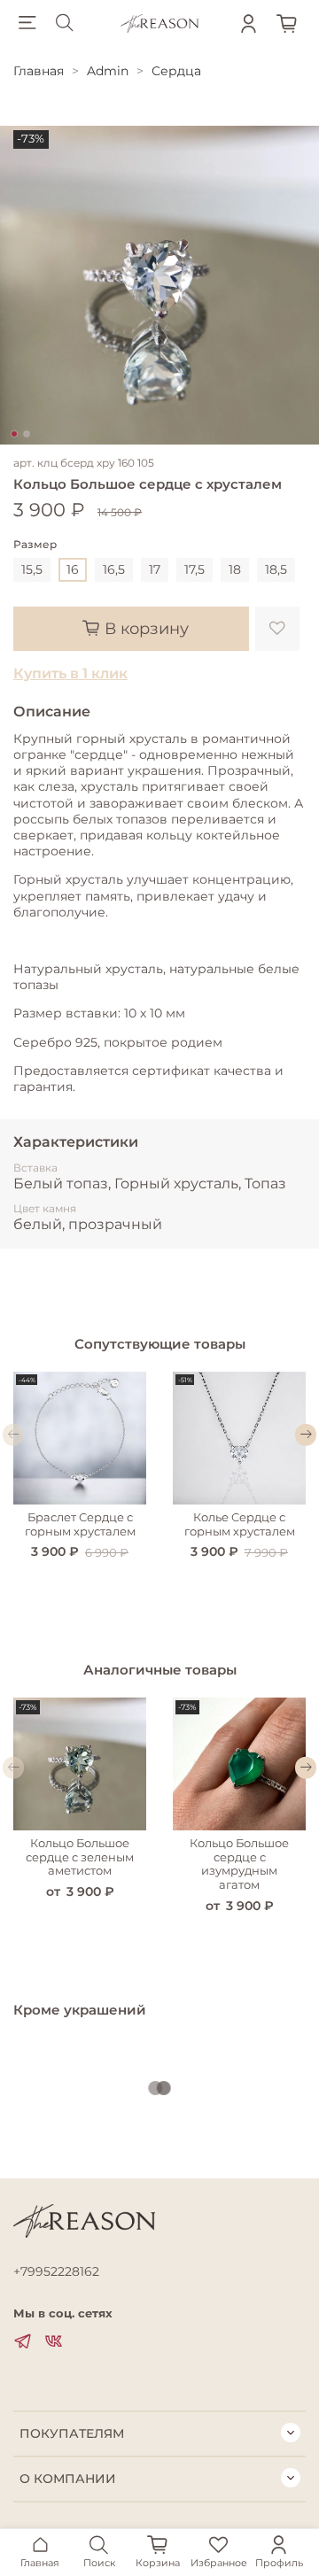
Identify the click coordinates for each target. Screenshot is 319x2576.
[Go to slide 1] (14, 434)
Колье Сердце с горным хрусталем (240, 1524)
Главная (39, 71)
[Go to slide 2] (27, 434)
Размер (35, 545)
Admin (108, 71)
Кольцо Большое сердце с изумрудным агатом (239, 1864)
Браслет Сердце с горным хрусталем (80, 1524)
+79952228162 (56, 2271)
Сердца (176, 71)
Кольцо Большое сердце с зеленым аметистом (80, 1857)
